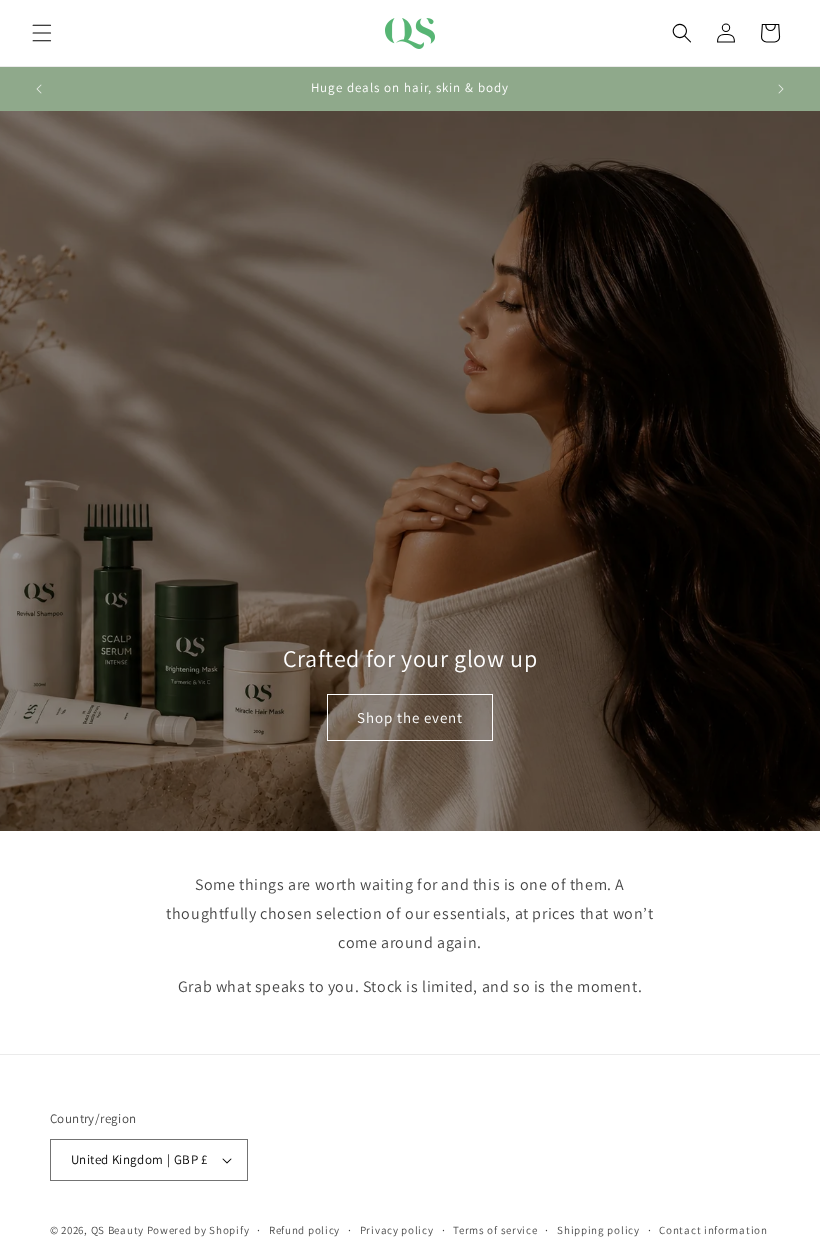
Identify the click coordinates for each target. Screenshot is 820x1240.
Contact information (713, 1230)
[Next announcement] (781, 89)
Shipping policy (598, 1230)
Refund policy (304, 1230)
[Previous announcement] (39, 89)
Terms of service (495, 1230)
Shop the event (410, 717)
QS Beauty (117, 1230)
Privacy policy (397, 1230)
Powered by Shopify (198, 1230)
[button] (42, 33)
